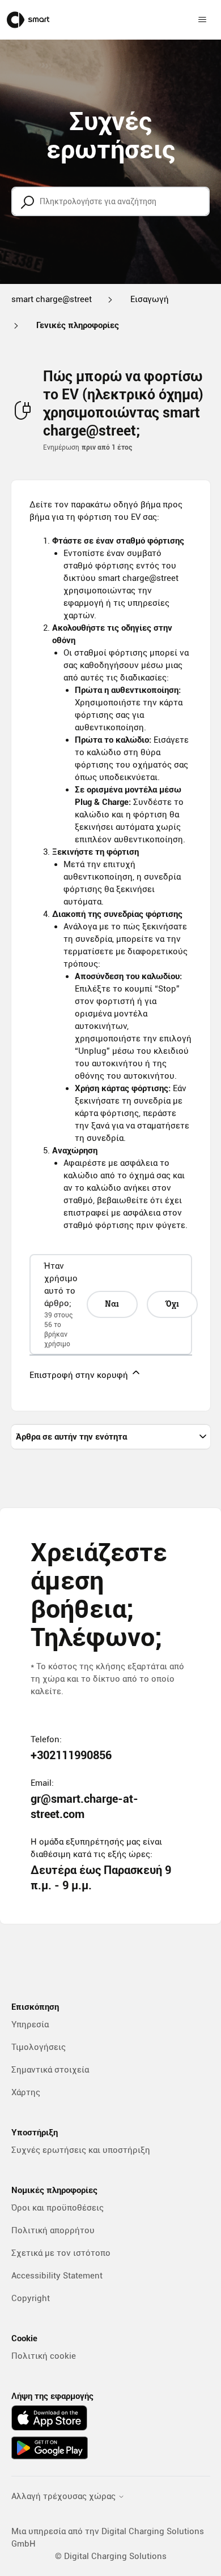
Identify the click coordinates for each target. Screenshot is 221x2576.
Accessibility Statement (57, 2276)
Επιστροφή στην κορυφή (80, 1375)
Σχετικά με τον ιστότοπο (61, 2253)
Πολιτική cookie (44, 2356)
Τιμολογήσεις (39, 2047)
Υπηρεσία (30, 2024)
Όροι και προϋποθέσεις (58, 2208)
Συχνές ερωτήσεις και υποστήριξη (81, 2150)
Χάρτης (26, 2092)
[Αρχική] (28, 20)
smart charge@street (52, 299)
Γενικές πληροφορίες (78, 325)
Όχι (172, 1304)
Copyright (31, 2298)
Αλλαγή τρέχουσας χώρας (65, 2497)
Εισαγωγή (150, 299)
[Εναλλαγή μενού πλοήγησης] (202, 20)
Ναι (112, 1304)
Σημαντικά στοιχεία (50, 2070)
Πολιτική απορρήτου (53, 2230)
